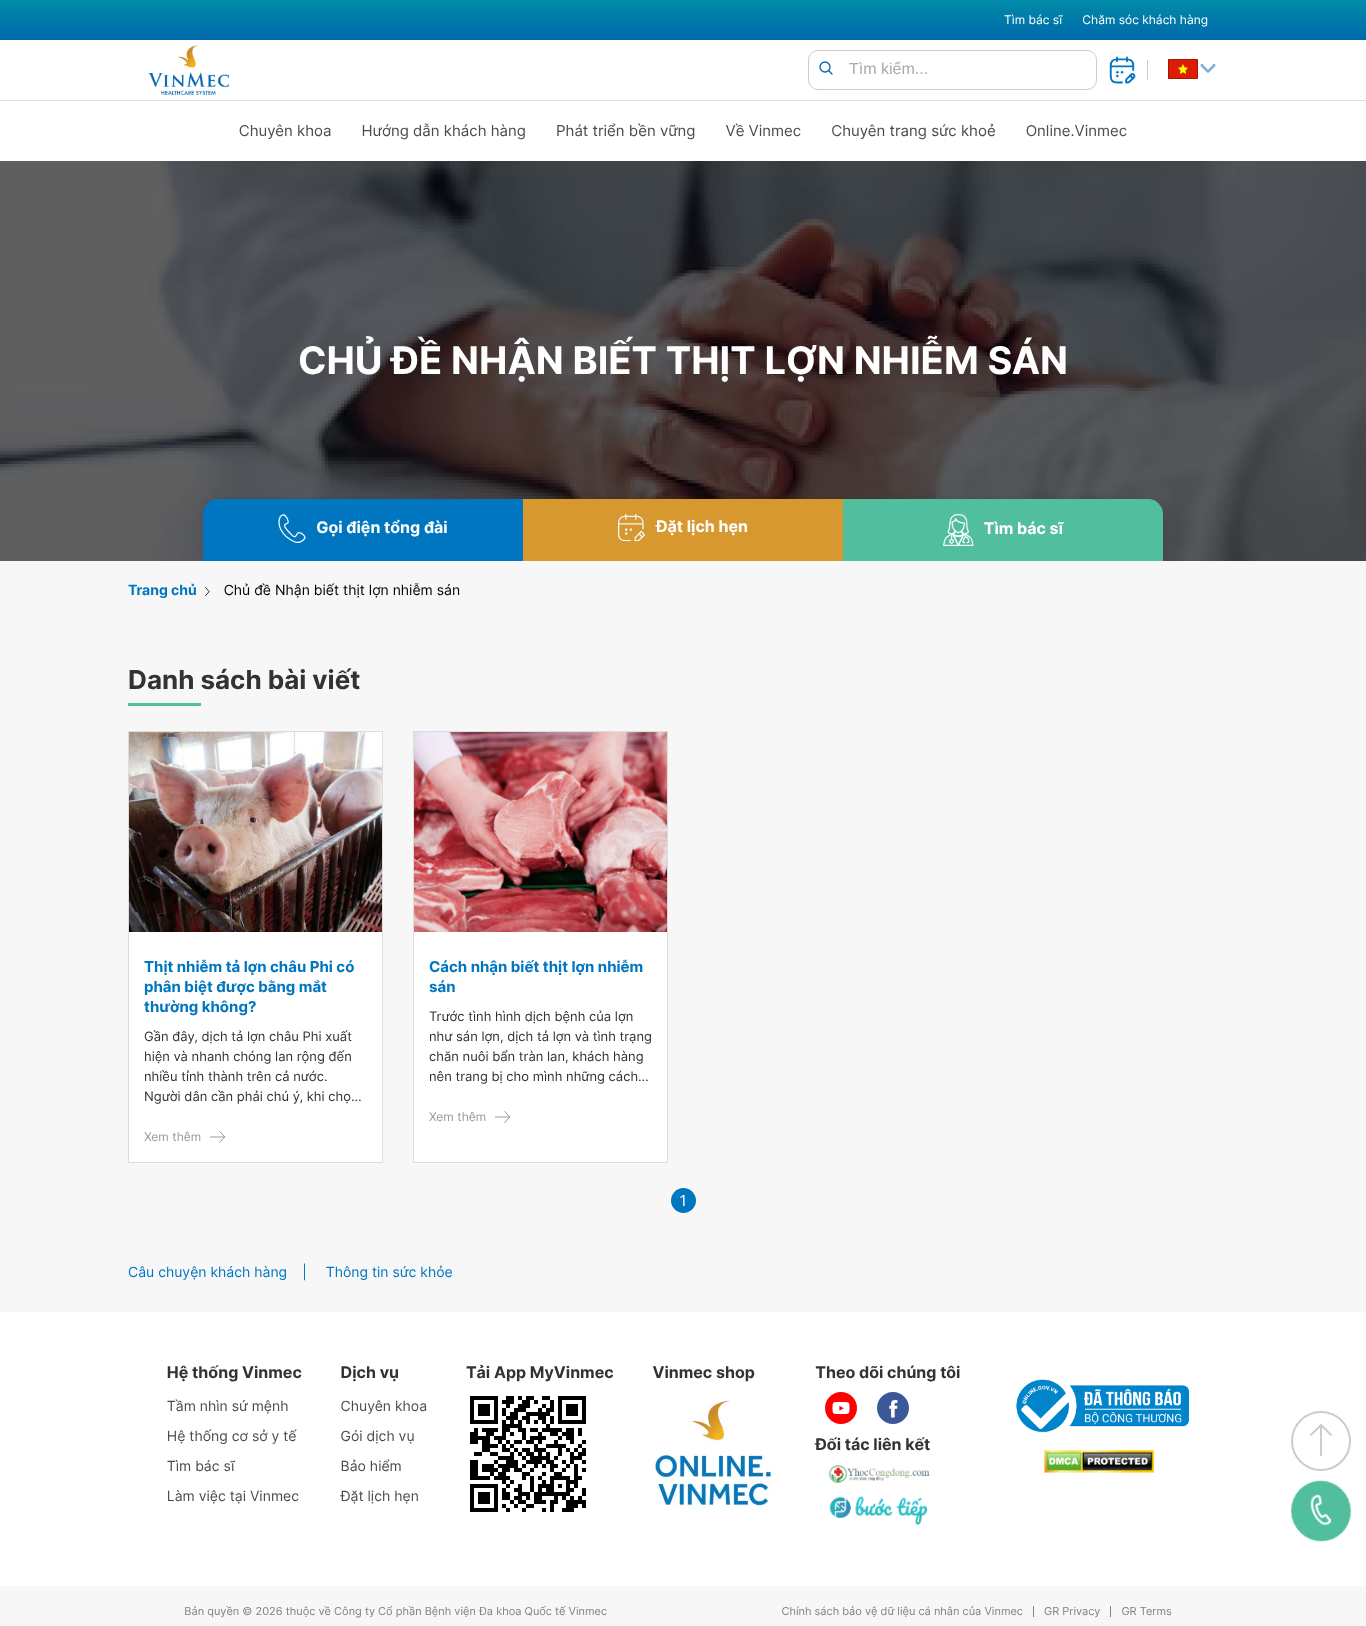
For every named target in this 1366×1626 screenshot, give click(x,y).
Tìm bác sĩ (1033, 19)
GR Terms (1146, 1611)
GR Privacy (1072, 1611)
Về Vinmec (764, 130)
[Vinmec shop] (714, 1454)
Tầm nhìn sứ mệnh (228, 1406)
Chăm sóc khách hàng (1145, 19)
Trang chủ (162, 590)
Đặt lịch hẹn (380, 1496)
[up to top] (1321, 1441)
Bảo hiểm (371, 1466)
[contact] (1321, 1511)
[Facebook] (893, 1408)
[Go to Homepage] (188, 70)
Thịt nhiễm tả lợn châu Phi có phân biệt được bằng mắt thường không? (249, 986)
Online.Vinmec (1077, 130)
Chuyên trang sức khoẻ (913, 130)
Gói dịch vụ (378, 1436)
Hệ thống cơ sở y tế (232, 1436)
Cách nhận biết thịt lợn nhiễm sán (536, 976)
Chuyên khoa (285, 130)
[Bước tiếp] (880, 1510)
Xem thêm (172, 1136)
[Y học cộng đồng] (880, 1474)
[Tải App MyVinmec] (528, 1454)
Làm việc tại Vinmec (233, 1496)
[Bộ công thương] (1099, 1406)
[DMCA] (1099, 1461)
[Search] (826, 69)
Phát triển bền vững (626, 130)
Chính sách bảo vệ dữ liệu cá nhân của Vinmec (902, 1611)
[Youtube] (841, 1408)
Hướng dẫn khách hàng (444, 130)
